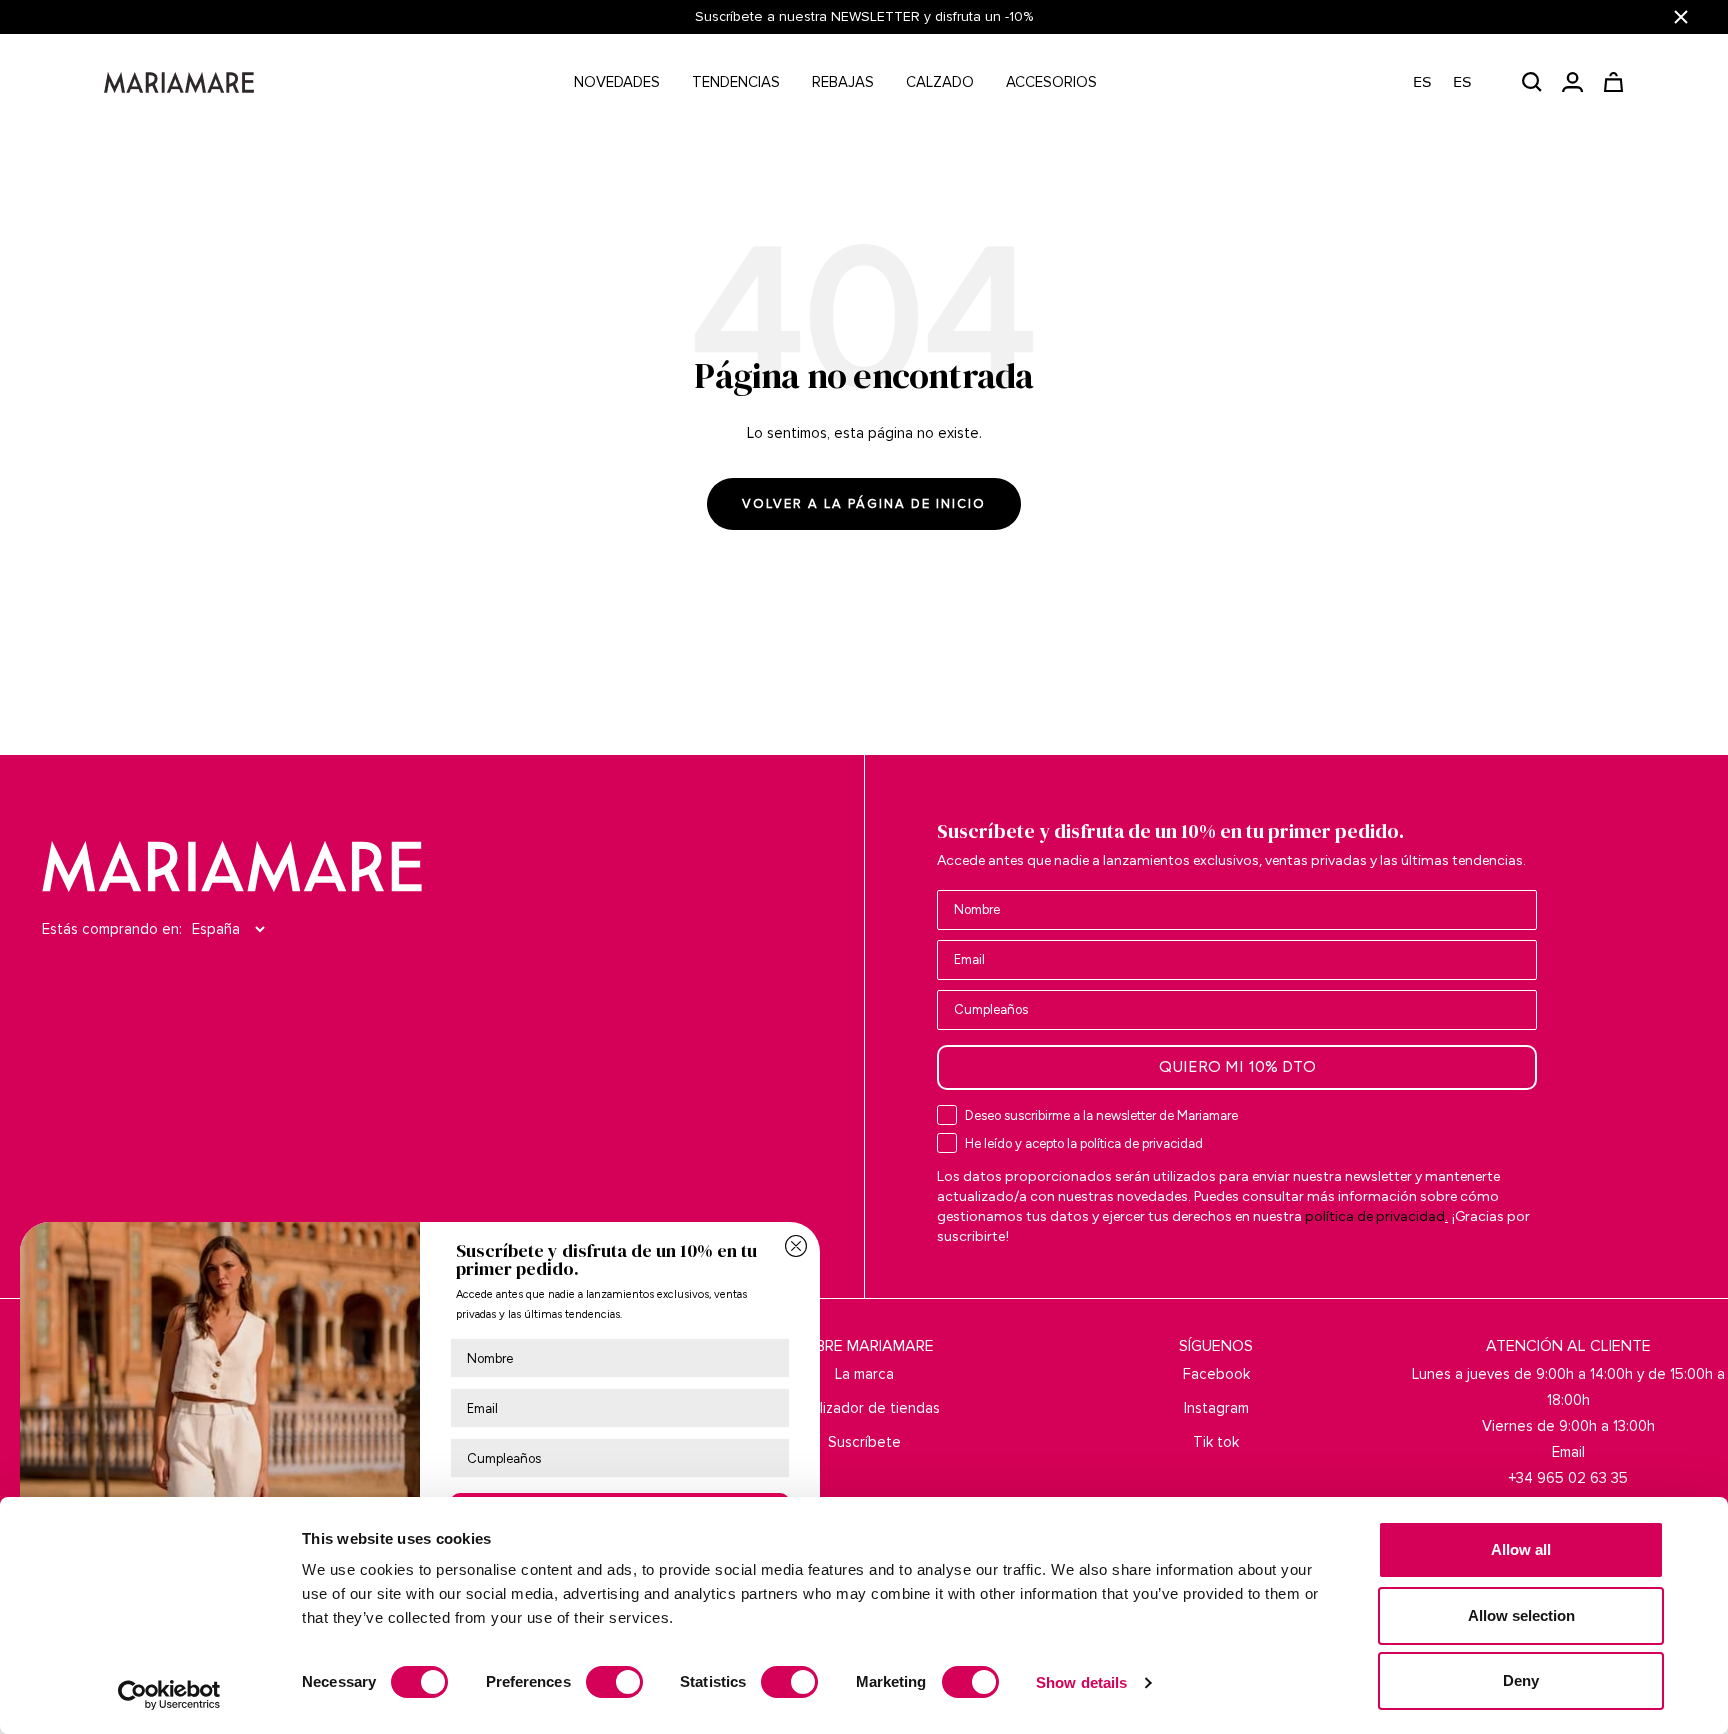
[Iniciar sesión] (1572, 82)
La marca (864, 1374)
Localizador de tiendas (864, 1408)
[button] (1452, 82)
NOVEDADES (617, 82)
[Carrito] (1613, 82)
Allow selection (1521, 1615)
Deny (1521, 1680)
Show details (1081, 1682)
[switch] (614, 1682)
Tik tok (1216, 1442)
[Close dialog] (796, 1246)
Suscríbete (864, 1442)
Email (1568, 1452)
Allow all (1521, 1549)
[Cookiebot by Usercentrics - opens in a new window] (169, 1695)
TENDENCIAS (736, 82)
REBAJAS (843, 82)
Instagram (1216, 1408)
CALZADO (940, 82)
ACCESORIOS (1051, 82)
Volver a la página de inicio (864, 504)
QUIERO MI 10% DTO (1237, 1066)
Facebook (1216, 1374)
